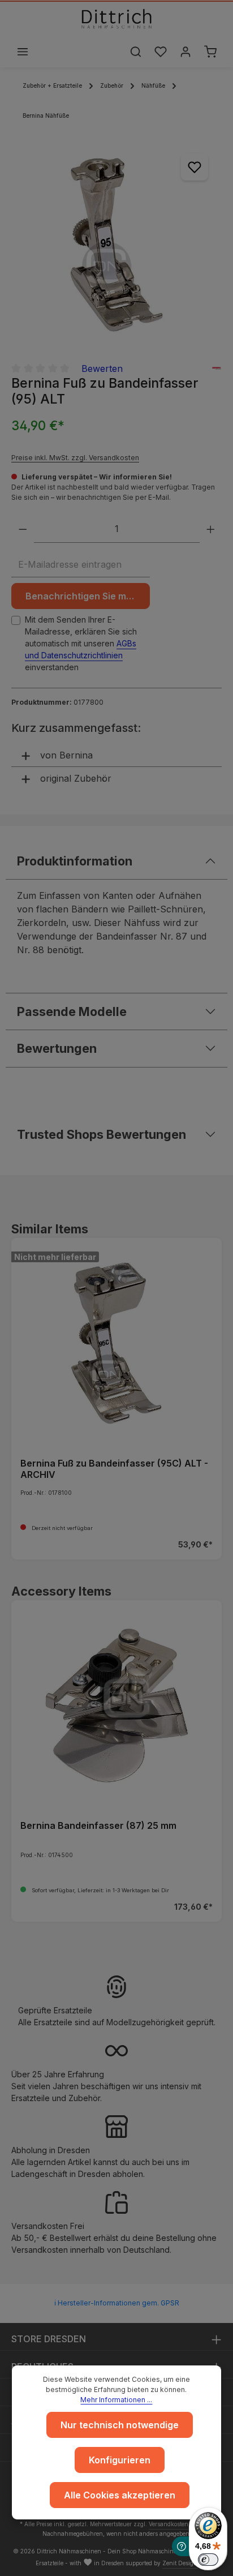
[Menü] (23, 52)
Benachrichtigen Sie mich (83, 596)
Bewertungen (57, 1048)
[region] (116, 245)
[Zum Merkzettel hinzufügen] (195, 167)
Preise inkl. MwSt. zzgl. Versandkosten (75, 458)
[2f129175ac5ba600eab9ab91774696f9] (116, 245)
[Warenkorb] (210, 52)
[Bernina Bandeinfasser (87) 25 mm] (116, 1705)
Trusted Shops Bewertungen (102, 1134)
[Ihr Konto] (185, 52)
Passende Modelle (72, 1011)
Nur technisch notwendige (120, 2425)
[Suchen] (136, 52)
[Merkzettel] (161, 52)
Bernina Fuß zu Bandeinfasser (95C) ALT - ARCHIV (114, 1469)
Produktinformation (75, 861)
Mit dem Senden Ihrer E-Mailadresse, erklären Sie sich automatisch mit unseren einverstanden (81, 643)
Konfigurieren (120, 2460)
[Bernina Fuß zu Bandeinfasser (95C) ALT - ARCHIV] (116, 1343)
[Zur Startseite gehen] (116, 19)
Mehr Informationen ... (116, 2400)
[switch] (208, 2560)
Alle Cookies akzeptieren (120, 2495)
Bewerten (102, 368)
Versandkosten (169, 2524)
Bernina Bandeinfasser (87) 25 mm (98, 1825)
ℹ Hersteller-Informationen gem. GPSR (117, 2303)
